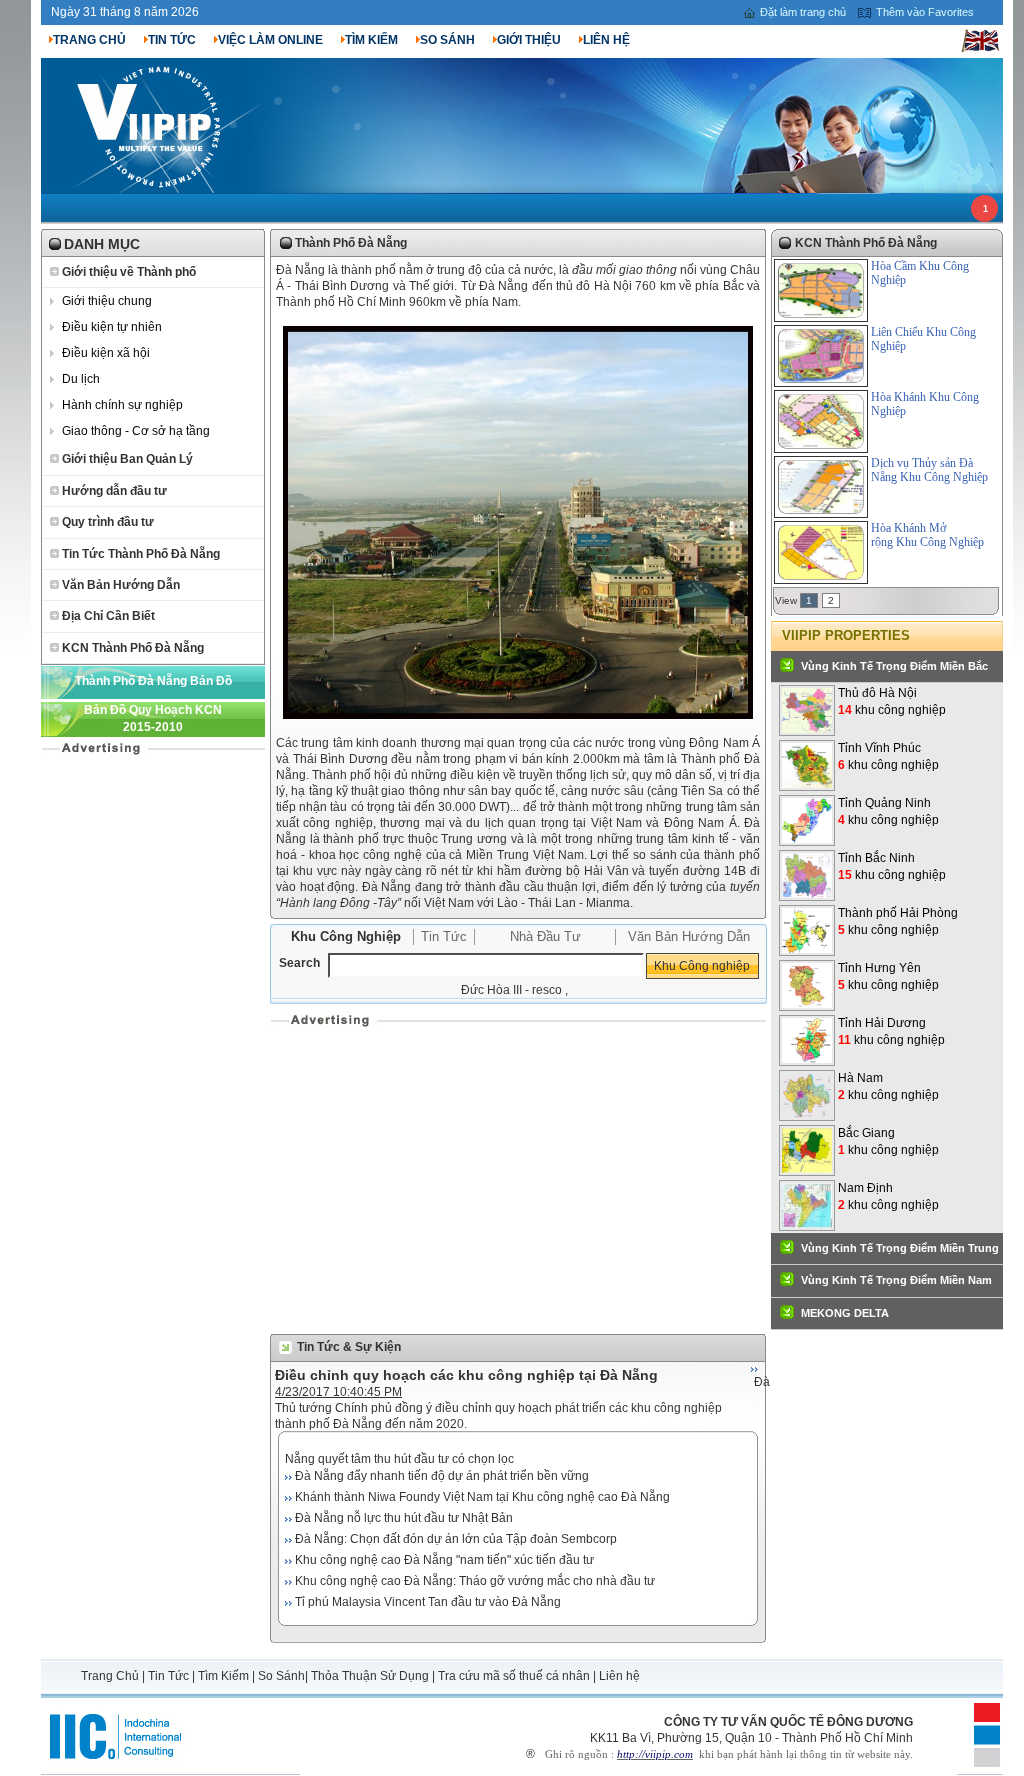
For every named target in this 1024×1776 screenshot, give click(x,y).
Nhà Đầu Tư (545, 936)
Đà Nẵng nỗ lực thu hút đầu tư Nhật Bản (404, 1518)
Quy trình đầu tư (108, 522)
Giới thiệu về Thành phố (129, 272)
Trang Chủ (111, 1676)
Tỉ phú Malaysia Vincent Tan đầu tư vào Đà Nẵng (428, 1602)
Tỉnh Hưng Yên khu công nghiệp (888, 976)
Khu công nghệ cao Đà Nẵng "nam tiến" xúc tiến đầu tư (444, 1560)
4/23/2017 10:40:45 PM (338, 1392)
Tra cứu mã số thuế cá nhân (514, 1676)
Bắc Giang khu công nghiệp (888, 1141)
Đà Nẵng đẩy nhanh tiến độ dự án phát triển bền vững (442, 1476)
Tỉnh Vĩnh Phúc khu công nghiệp (888, 756)
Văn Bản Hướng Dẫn (121, 585)
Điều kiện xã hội (106, 353)
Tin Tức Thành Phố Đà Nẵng (141, 554)
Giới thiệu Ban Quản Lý (127, 459)
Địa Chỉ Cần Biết (108, 616)
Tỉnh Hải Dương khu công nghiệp (891, 1031)
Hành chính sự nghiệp (122, 405)
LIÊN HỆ (606, 40)
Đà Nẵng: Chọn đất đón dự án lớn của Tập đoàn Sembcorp (456, 1539)
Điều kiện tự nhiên (112, 327)
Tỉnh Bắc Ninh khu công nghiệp (892, 866)
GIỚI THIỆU (529, 40)
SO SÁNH (447, 40)
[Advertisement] (518, 1179)
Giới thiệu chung (107, 301)
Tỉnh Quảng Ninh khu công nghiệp (888, 811)
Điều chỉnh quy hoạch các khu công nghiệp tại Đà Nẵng (466, 1375)
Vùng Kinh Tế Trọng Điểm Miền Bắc (894, 666)
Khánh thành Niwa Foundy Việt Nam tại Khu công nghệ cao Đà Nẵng (482, 1497)
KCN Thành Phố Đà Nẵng (133, 648)
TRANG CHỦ (89, 40)
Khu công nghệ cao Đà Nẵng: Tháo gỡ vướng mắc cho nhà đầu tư (475, 1581)
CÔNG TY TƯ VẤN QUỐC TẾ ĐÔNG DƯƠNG (788, 1722)
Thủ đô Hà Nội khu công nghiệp (892, 701)
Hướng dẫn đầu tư (114, 491)
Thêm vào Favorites (925, 12)
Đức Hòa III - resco (511, 990)
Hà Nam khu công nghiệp (888, 1086)
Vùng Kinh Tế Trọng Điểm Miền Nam (896, 1280)
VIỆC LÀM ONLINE (270, 40)
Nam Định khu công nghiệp (888, 1196)
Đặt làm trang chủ (803, 12)
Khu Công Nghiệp (346, 936)
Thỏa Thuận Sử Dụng (370, 1676)
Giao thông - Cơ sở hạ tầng (136, 431)
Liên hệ (619, 1676)
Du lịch (81, 379)
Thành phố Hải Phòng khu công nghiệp (898, 921)
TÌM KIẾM (371, 40)
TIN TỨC (172, 40)
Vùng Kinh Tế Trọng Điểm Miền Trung (900, 1248)
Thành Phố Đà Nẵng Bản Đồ (153, 681)
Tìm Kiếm (223, 1676)
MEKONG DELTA (845, 1313)
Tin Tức (444, 936)
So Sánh (281, 1676)
